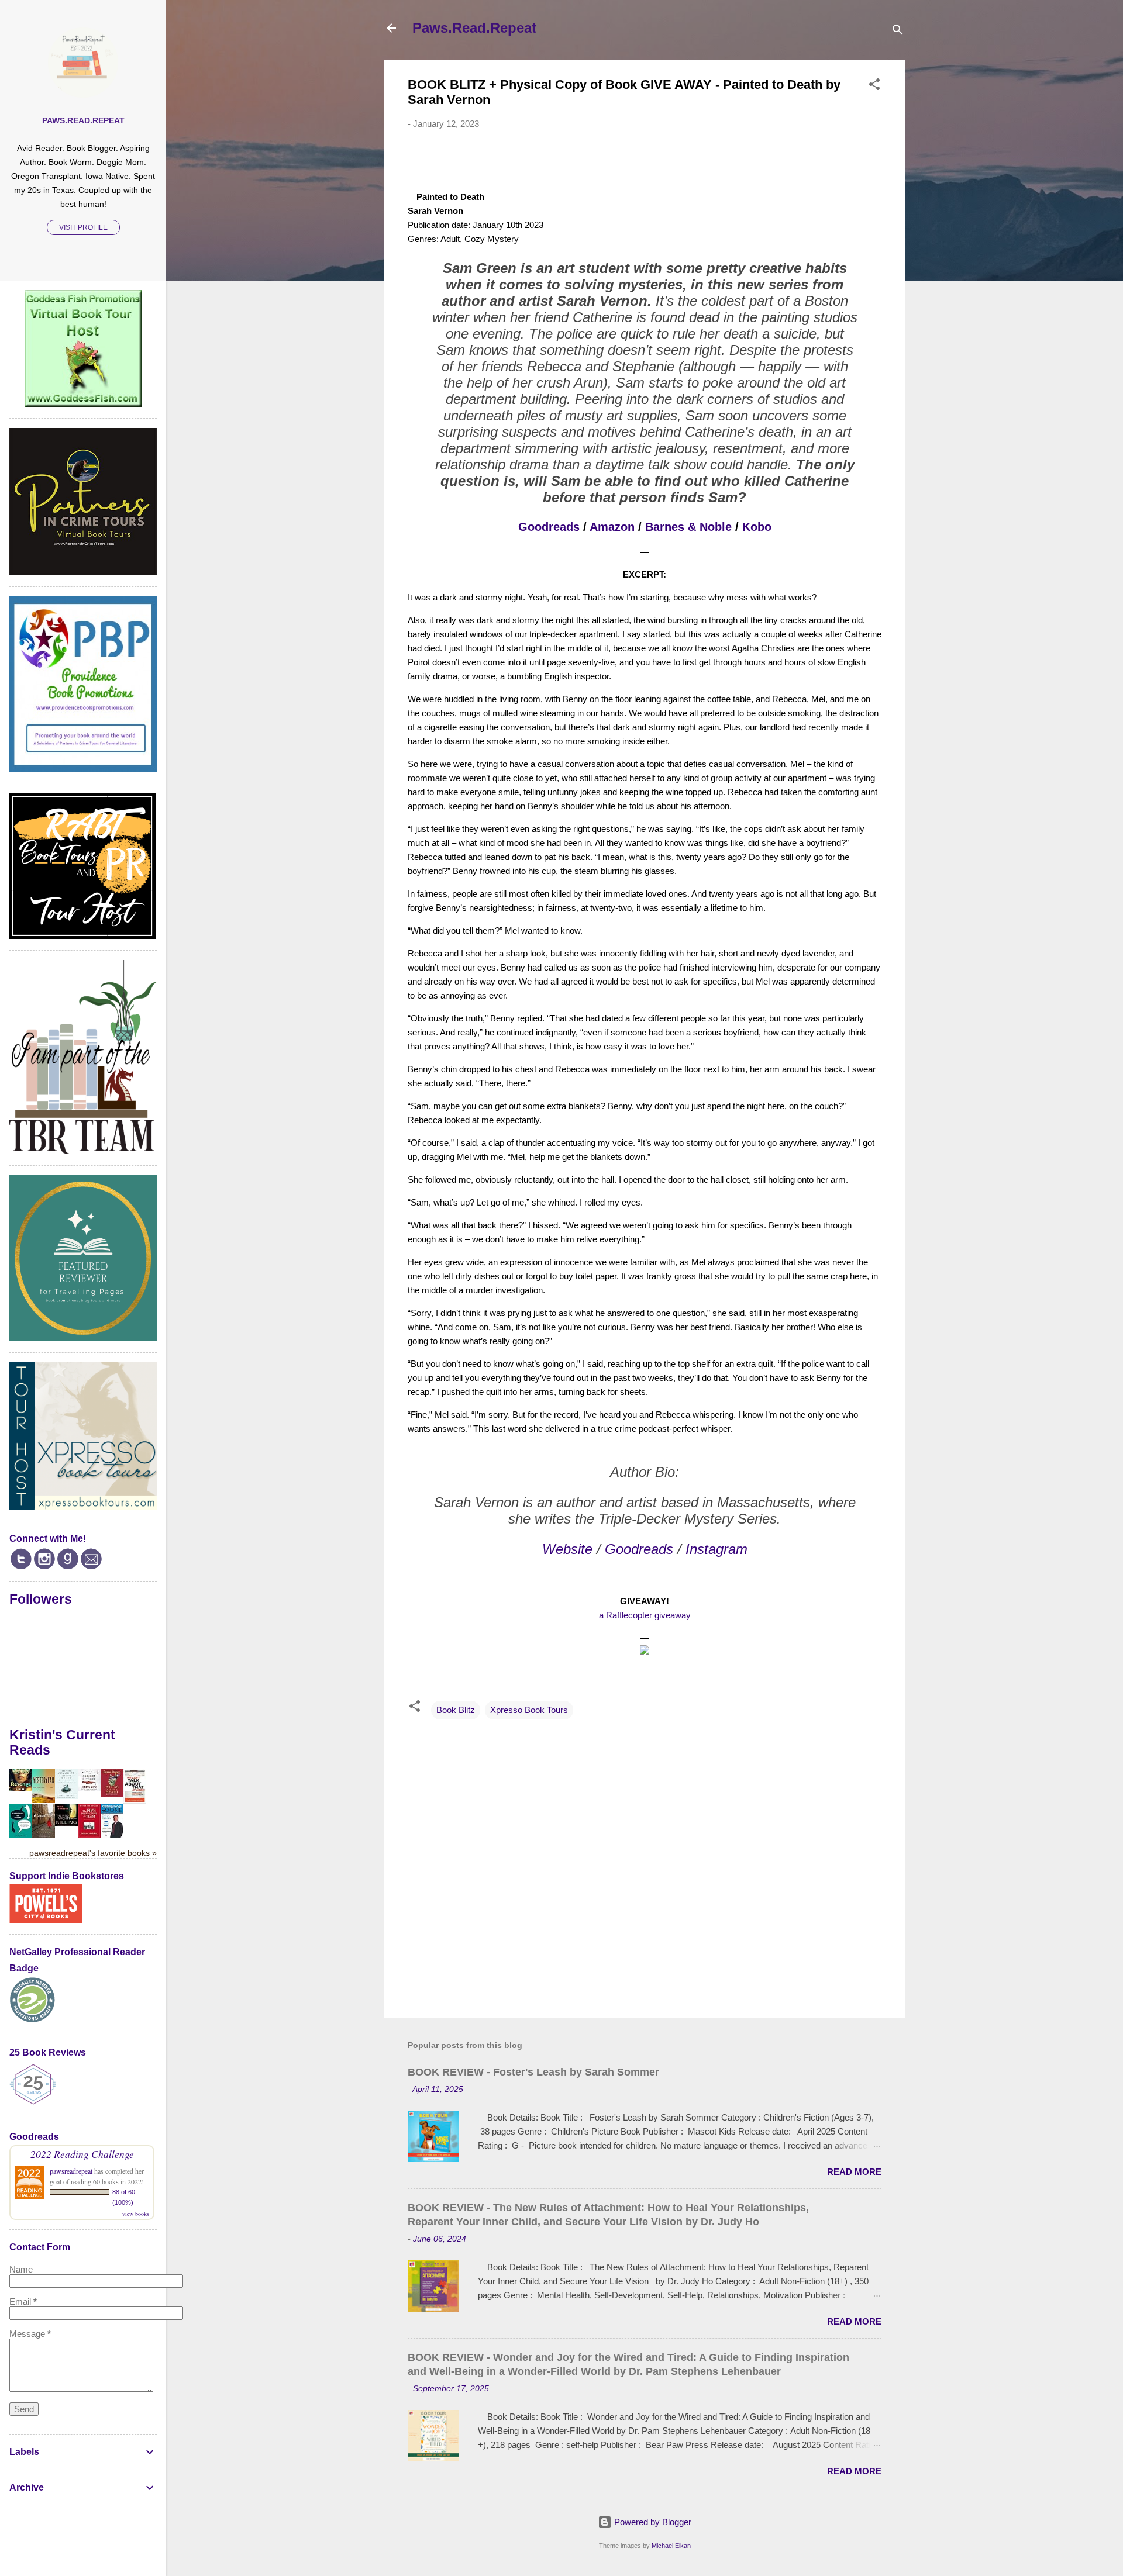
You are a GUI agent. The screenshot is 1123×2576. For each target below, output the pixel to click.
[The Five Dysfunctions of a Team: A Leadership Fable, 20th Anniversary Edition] (89, 1835)
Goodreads (549, 527)
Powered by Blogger (652, 2522)
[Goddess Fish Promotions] (83, 404)
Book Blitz (456, 1710)
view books (136, 2214)
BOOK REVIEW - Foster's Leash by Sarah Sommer (533, 2072)
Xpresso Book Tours (529, 1710)
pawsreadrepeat (71, 2171)
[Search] (898, 32)
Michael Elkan (671, 2546)
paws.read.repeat (83, 121)
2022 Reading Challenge (82, 2154)
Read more (854, 2172)
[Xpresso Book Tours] (83, 1506)
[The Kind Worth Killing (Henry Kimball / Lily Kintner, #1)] (66, 1823)
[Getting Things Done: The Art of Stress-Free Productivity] (112, 1834)
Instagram (716, 1549)
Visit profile (83, 227)
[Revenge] (21, 1788)
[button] (874, 86)
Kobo (757, 527)
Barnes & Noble (688, 527)
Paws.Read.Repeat (474, 28)
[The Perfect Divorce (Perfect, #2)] (89, 1788)
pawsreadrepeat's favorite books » (93, 1853)
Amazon (612, 527)
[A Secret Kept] (44, 1835)
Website (567, 1549)
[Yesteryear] (44, 1800)
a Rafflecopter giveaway (645, 1615)
